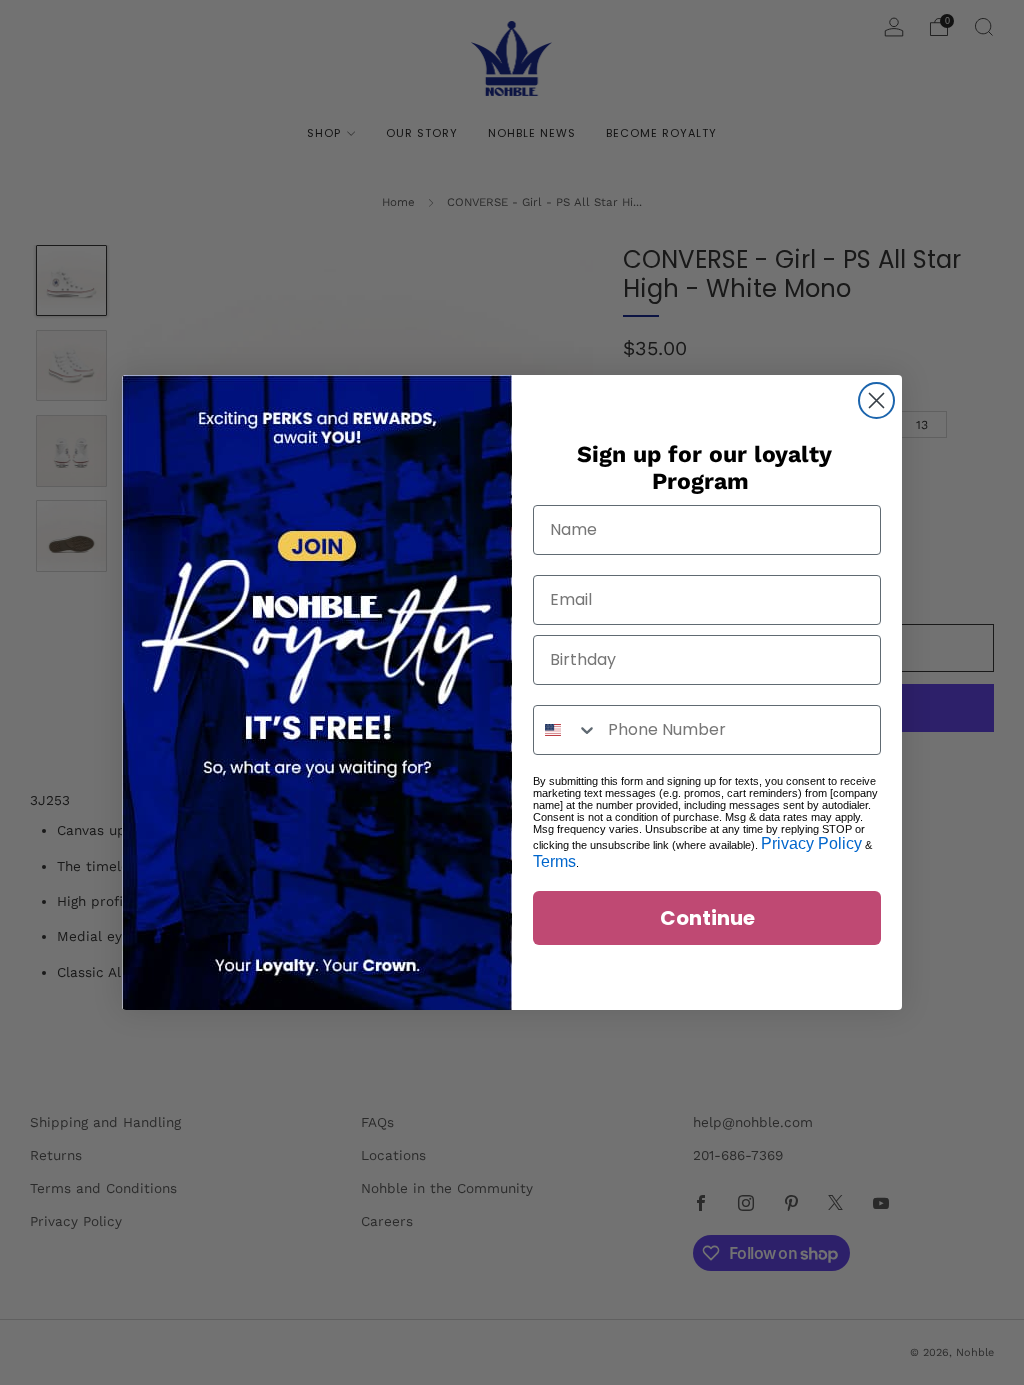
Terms (554, 861)
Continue (707, 918)
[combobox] (566, 730)
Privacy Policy (811, 843)
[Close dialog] (876, 400)
